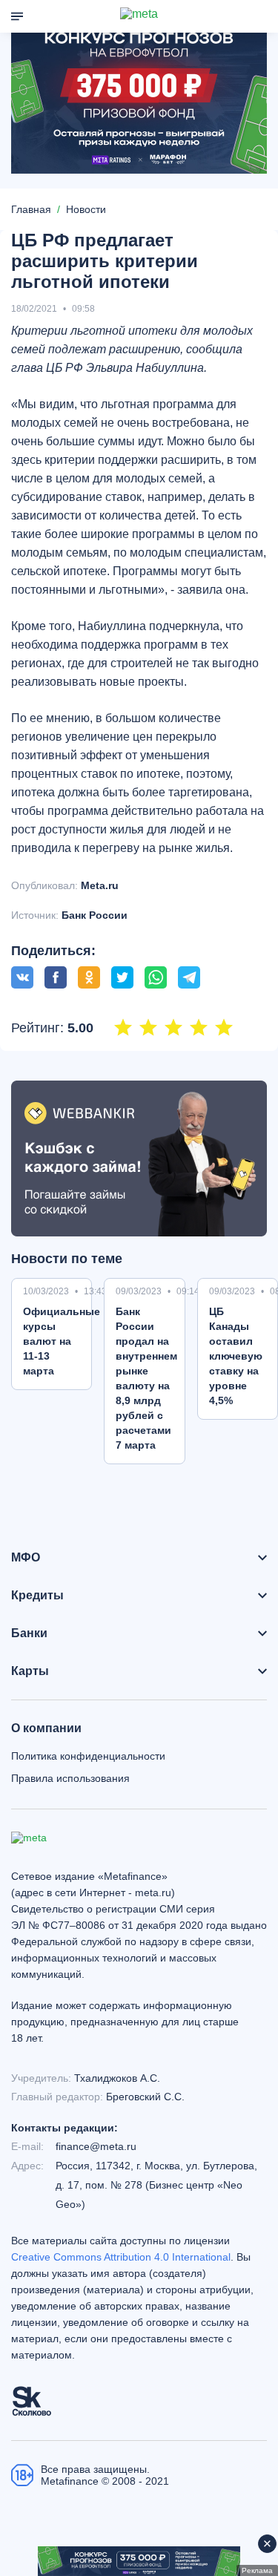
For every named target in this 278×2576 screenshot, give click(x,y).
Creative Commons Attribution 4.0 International (121, 2257)
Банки (29, 1633)
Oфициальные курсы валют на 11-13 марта (62, 1341)
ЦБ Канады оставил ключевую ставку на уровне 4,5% (236, 1356)
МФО (26, 1558)
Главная (31, 209)
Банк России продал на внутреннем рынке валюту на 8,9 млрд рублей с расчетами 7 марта (146, 1378)
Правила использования (70, 1778)
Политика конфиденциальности (88, 1756)
